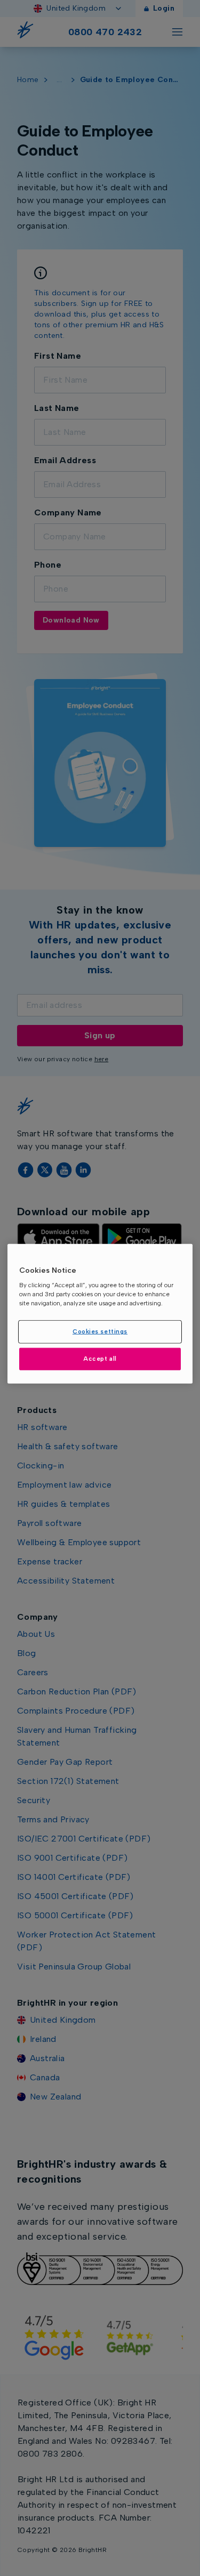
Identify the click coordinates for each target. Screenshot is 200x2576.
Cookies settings (100, 1331)
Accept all (100, 1359)
